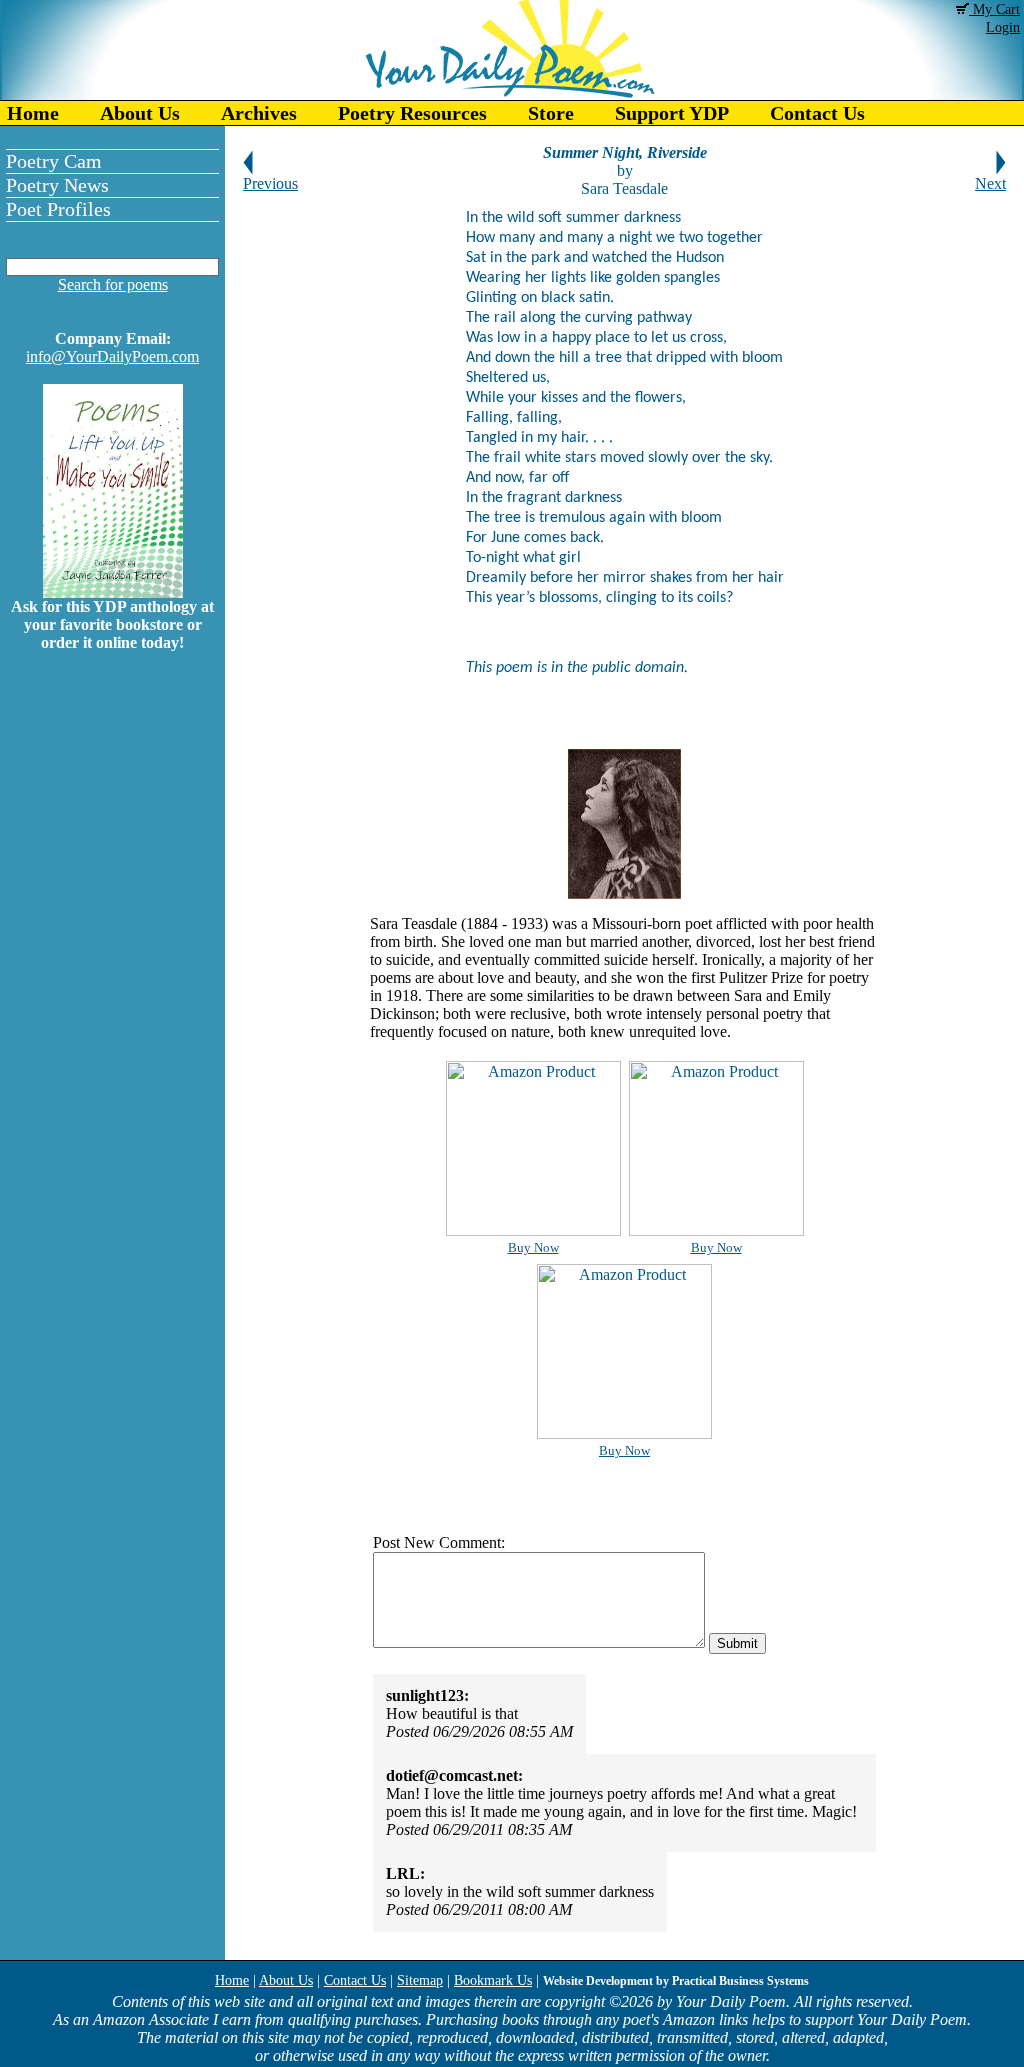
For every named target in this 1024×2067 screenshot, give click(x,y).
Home (33, 113)
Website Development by (676, 1981)
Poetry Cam (54, 161)
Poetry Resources (412, 113)
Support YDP (672, 113)
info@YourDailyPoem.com (112, 356)
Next (990, 183)
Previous (270, 183)
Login (1003, 27)
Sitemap (420, 1980)
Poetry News (57, 185)
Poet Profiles (58, 209)
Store (551, 113)
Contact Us (817, 113)
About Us (140, 113)
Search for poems (113, 284)
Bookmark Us (493, 1980)
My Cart (994, 9)
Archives (259, 113)
